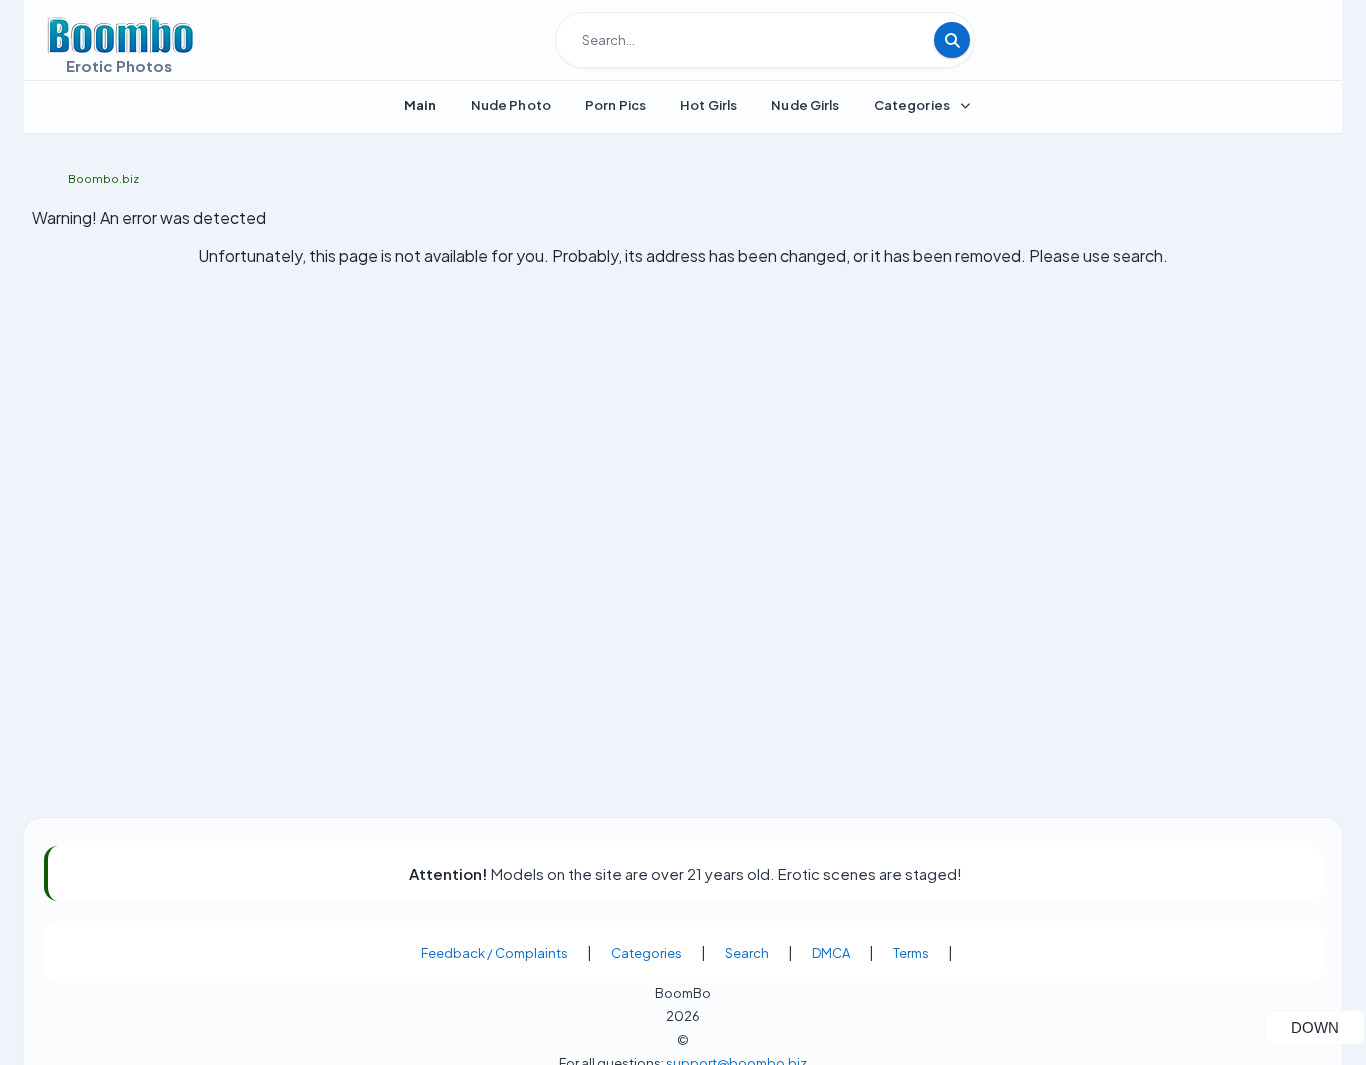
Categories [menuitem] (912, 105)
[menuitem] (420, 105)
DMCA (831, 953)
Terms (911, 953)
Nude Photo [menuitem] (511, 105)
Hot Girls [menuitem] (708, 105)
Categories (646, 953)
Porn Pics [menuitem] (615, 105)
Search (747, 953)
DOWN (1327, 1027)
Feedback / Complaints (494, 953)
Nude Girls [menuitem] (805, 105)
